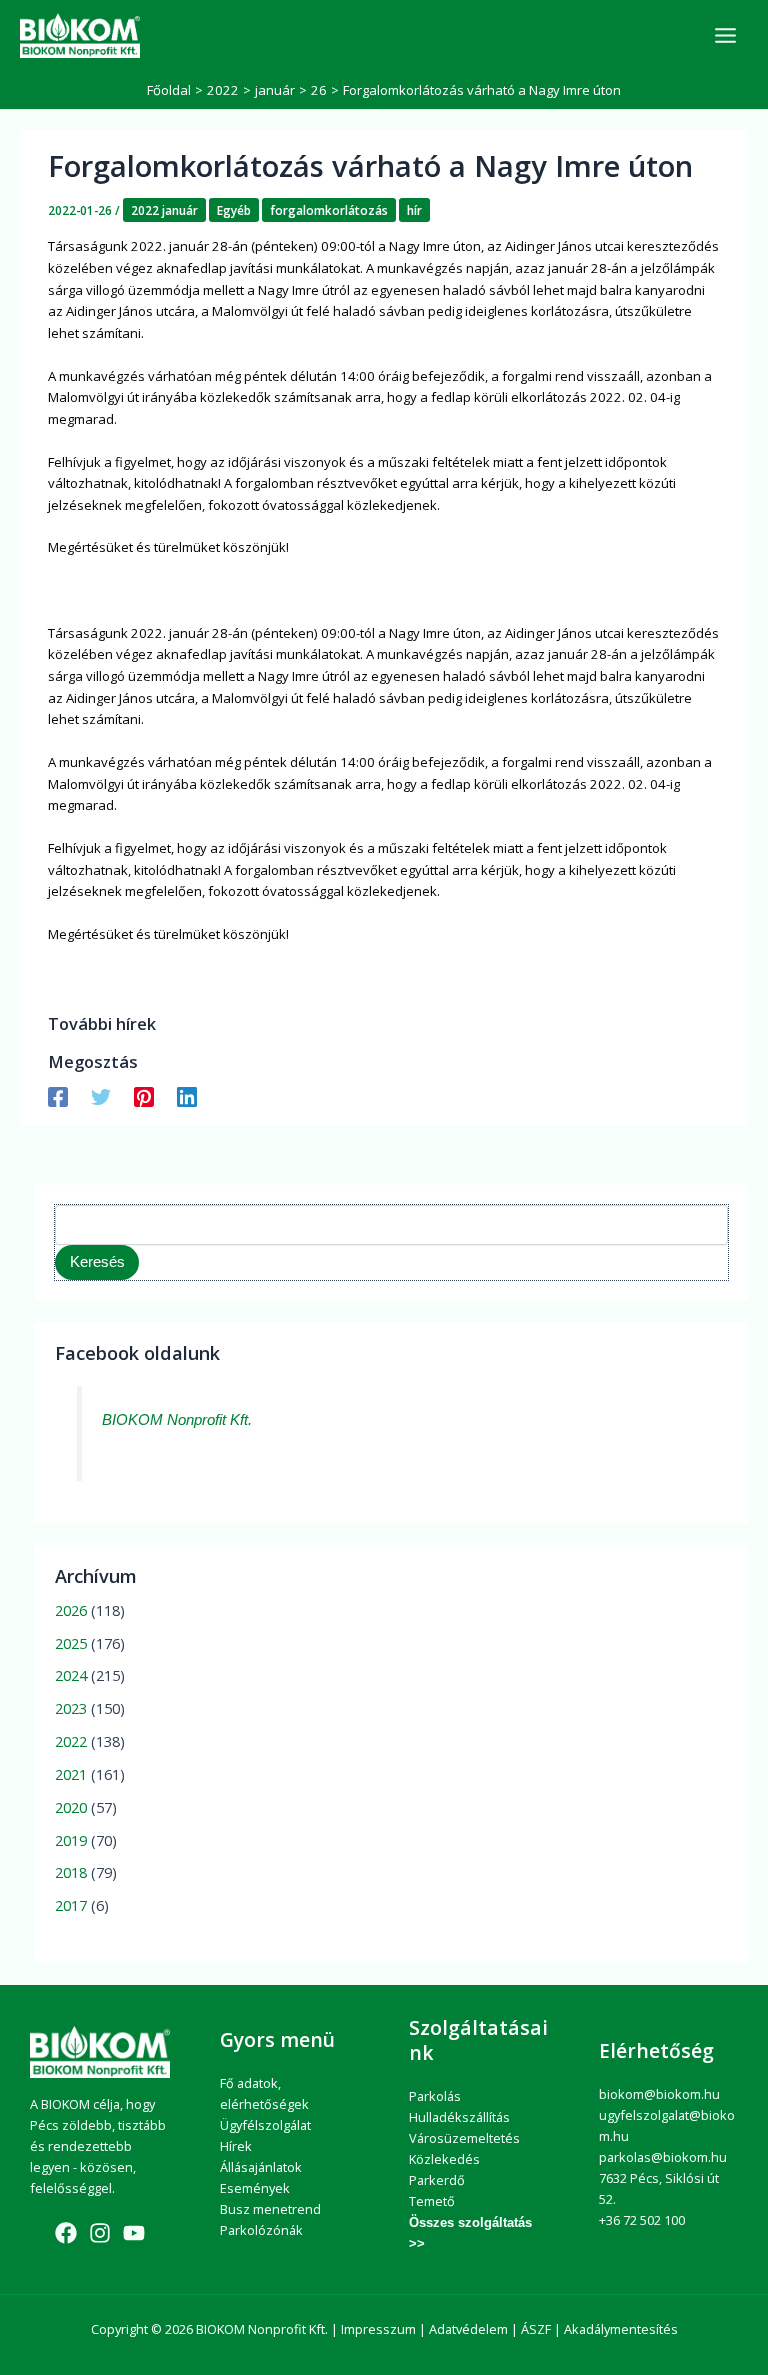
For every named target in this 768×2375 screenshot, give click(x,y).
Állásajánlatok (261, 2167)
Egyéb (234, 210)
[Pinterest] (144, 1096)
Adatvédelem (468, 2329)
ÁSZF (536, 2329)
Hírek (236, 2146)
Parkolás (435, 2096)
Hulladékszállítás (459, 2117)
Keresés (97, 1262)
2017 (71, 1905)
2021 (71, 1774)
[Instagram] (100, 2233)
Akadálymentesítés (621, 2329)
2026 (71, 1610)
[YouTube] (134, 2233)
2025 (71, 1643)
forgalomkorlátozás (329, 210)
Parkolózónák (261, 2230)
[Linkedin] (187, 1096)
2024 (71, 1675)
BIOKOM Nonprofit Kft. (177, 1420)
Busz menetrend (270, 2209)
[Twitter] (101, 1096)
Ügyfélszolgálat (265, 2125)
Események (255, 2188)
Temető (432, 2201)
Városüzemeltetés (464, 2138)
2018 (71, 1872)
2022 (71, 1741)
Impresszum (378, 2329)
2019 (71, 1840)
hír (414, 210)
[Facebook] (58, 1096)
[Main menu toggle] (725, 35)
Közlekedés (444, 2159)
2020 (71, 1807)
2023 (71, 1708)
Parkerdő (437, 2180)
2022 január (164, 210)
